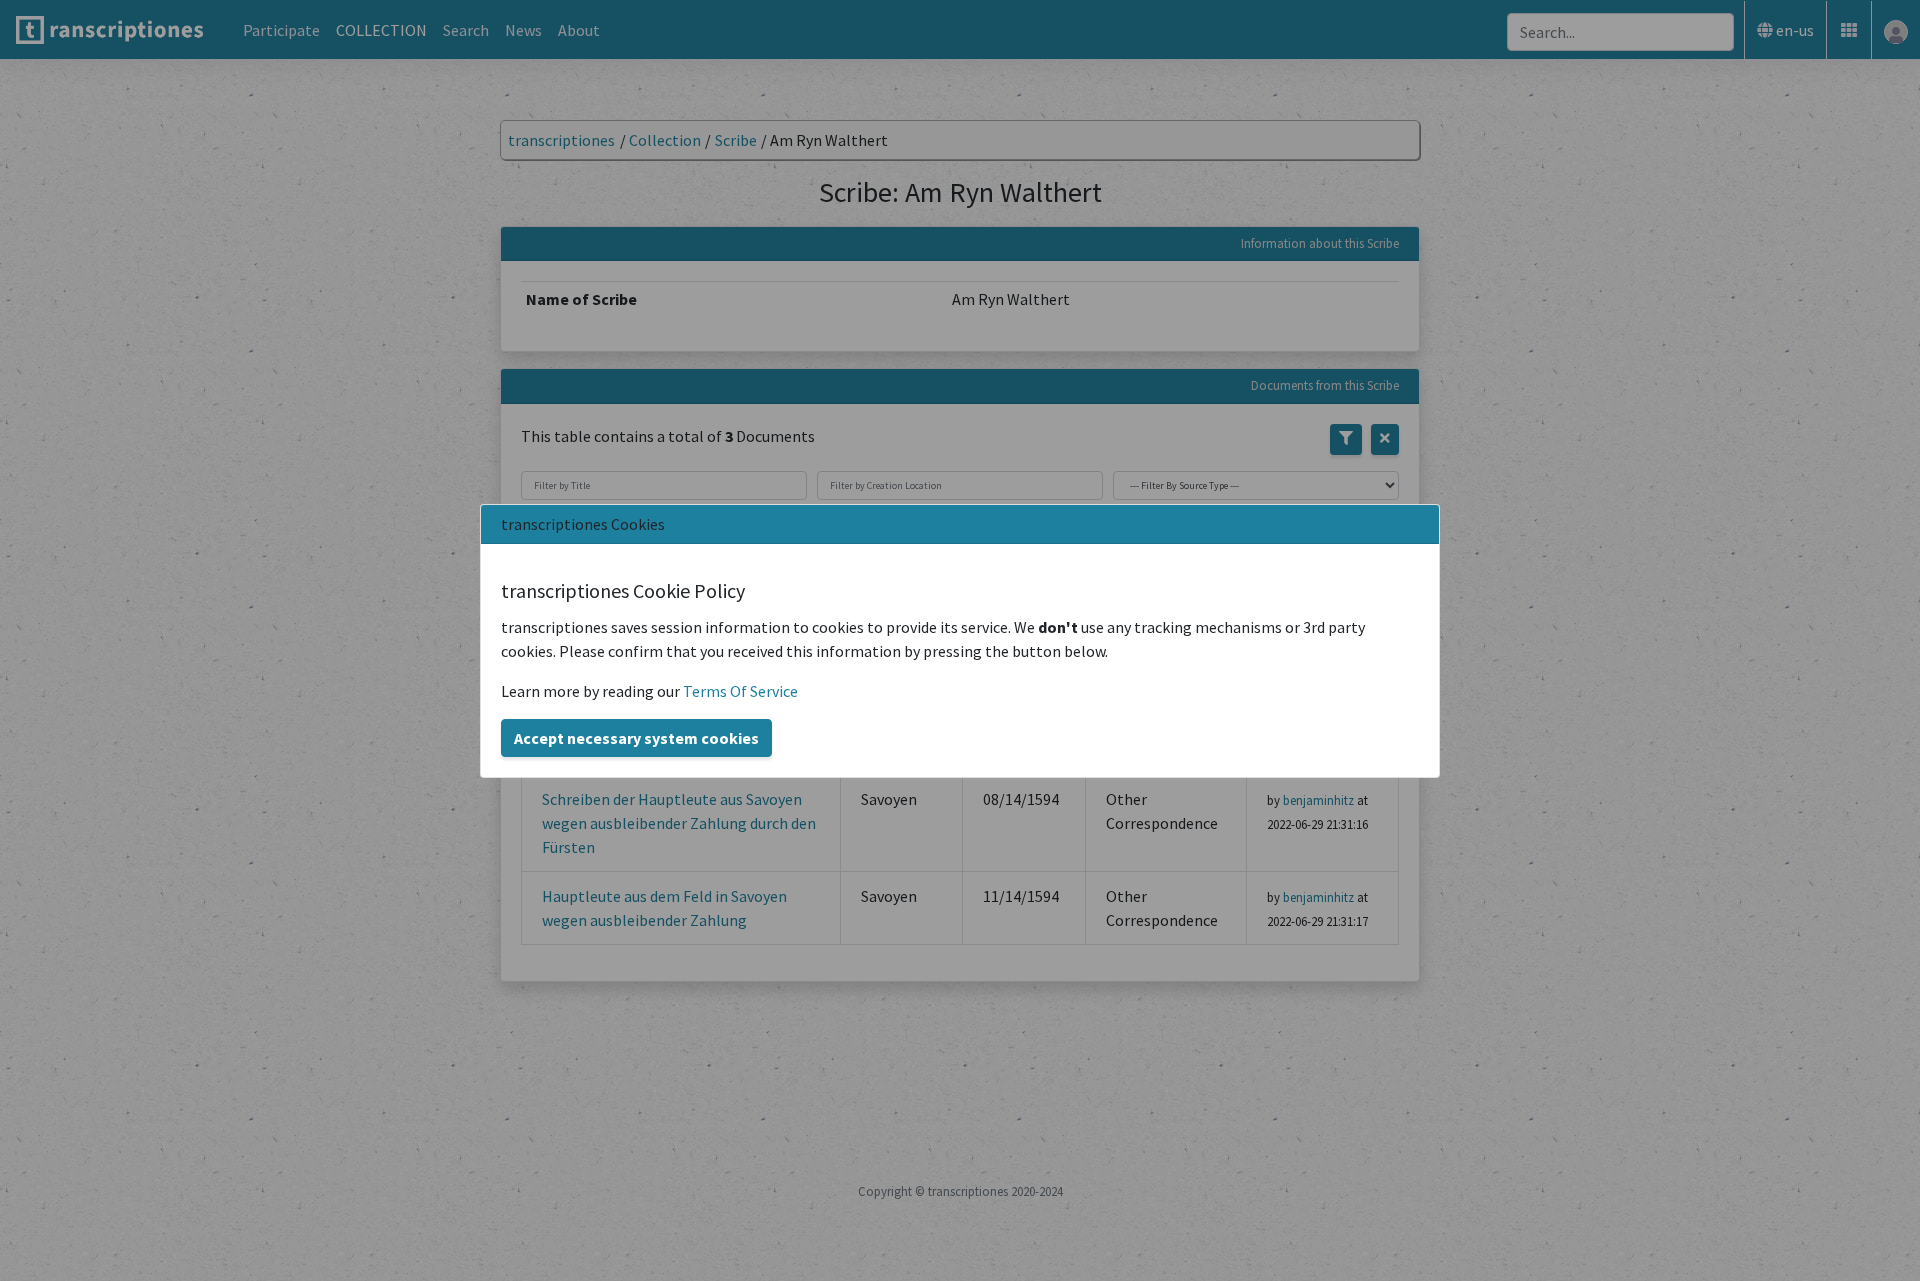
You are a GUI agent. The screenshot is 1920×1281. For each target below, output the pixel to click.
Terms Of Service (740, 691)
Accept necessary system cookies (636, 738)
